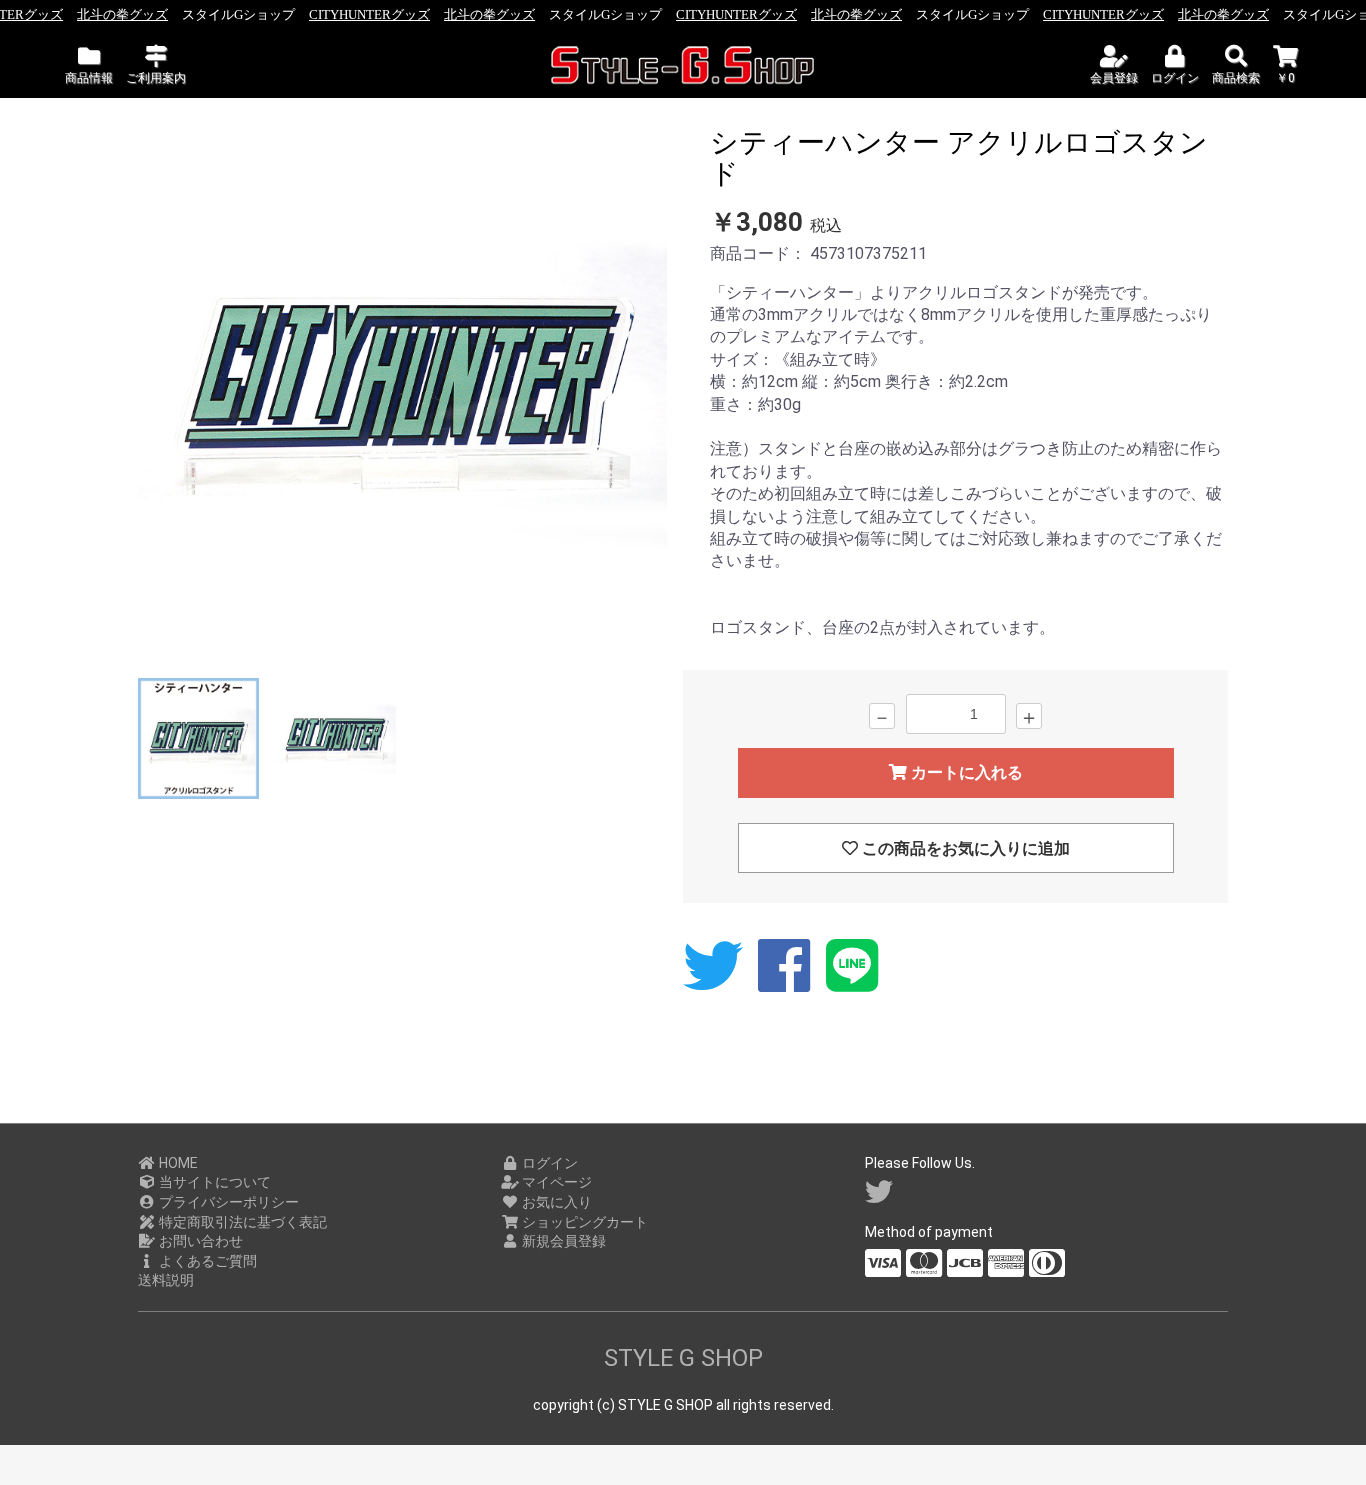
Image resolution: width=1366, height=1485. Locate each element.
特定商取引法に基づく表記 (241, 1222)
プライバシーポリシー (227, 1202)
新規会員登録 (562, 1241)
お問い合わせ (199, 1241)
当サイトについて (213, 1182)
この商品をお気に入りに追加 (964, 848)
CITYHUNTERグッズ (369, 14)
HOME (177, 1163)
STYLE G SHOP (683, 1358)
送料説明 (166, 1280)
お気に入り (555, 1202)
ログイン (548, 1163)
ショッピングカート (583, 1222)
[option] (402, 395)
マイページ (555, 1182)
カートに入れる (965, 772)
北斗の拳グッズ (122, 14)
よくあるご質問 (206, 1261)
